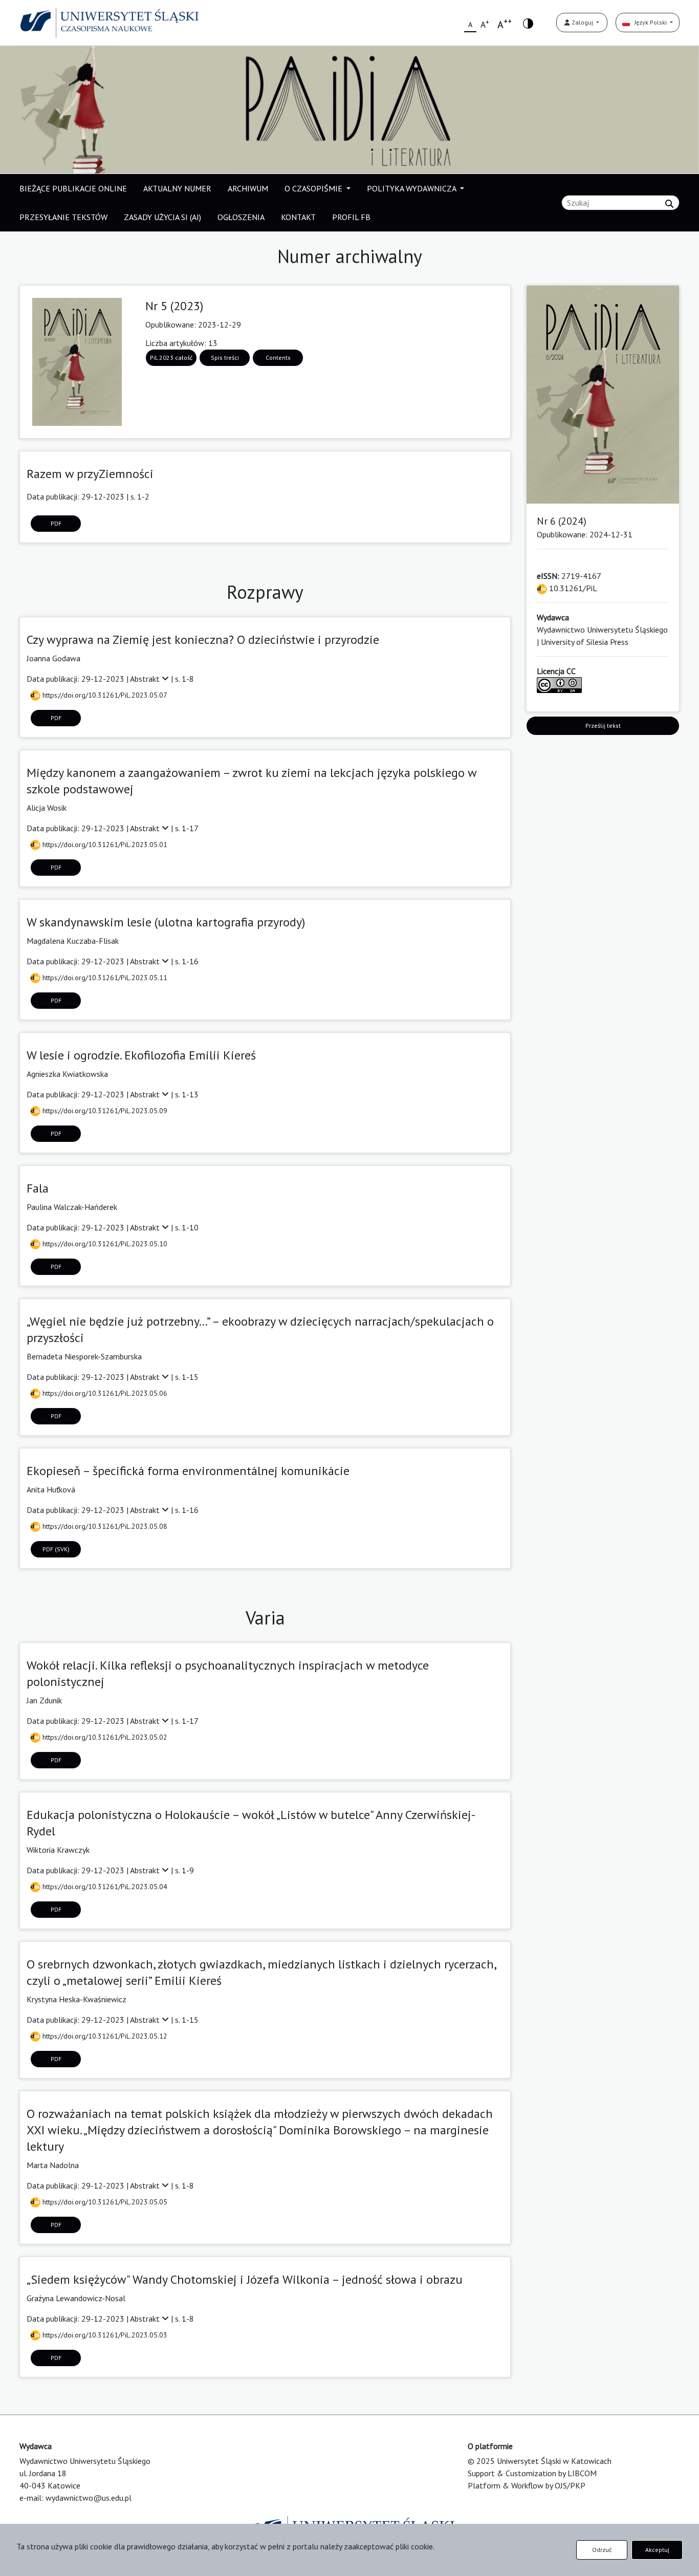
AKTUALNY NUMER (177, 188)
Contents (278, 358)
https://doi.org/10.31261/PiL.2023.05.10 (104, 1244)
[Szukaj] (669, 204)
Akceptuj (657, 2550)
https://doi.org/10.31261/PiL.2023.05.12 (104, 2036)
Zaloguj (582, 22)
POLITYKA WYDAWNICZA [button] (412, 188)
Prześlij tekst (603, 726)
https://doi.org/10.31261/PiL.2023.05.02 (104, 1737)
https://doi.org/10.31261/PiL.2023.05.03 (104, 2335)
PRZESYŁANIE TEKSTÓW (63, 217)
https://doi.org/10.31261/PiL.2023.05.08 (104, 1526)
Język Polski (649, 22)
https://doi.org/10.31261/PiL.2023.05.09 (104, 1111)
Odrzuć (602, 2550)
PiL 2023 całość (171, 358)
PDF (56, 523)
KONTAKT (298, 217)
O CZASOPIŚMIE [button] (314, 188)
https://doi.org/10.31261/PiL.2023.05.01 (104, 845)
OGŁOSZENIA (241, 217)
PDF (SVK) (56, 1549)
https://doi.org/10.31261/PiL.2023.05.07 (104, 695)
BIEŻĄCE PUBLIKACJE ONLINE (73, 188)
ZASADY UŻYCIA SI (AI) (162, 217)
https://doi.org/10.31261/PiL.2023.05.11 (104, 978)
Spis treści (225, 358)
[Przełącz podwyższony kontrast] (528, 23)
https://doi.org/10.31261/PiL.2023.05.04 (104, 1887)
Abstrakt (146, 679)
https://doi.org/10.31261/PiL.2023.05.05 (104, 2202)
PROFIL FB (351, 217)
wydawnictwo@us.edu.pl (89, 2498)
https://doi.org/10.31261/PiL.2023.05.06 (104, 1393)
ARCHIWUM (248, 188)
